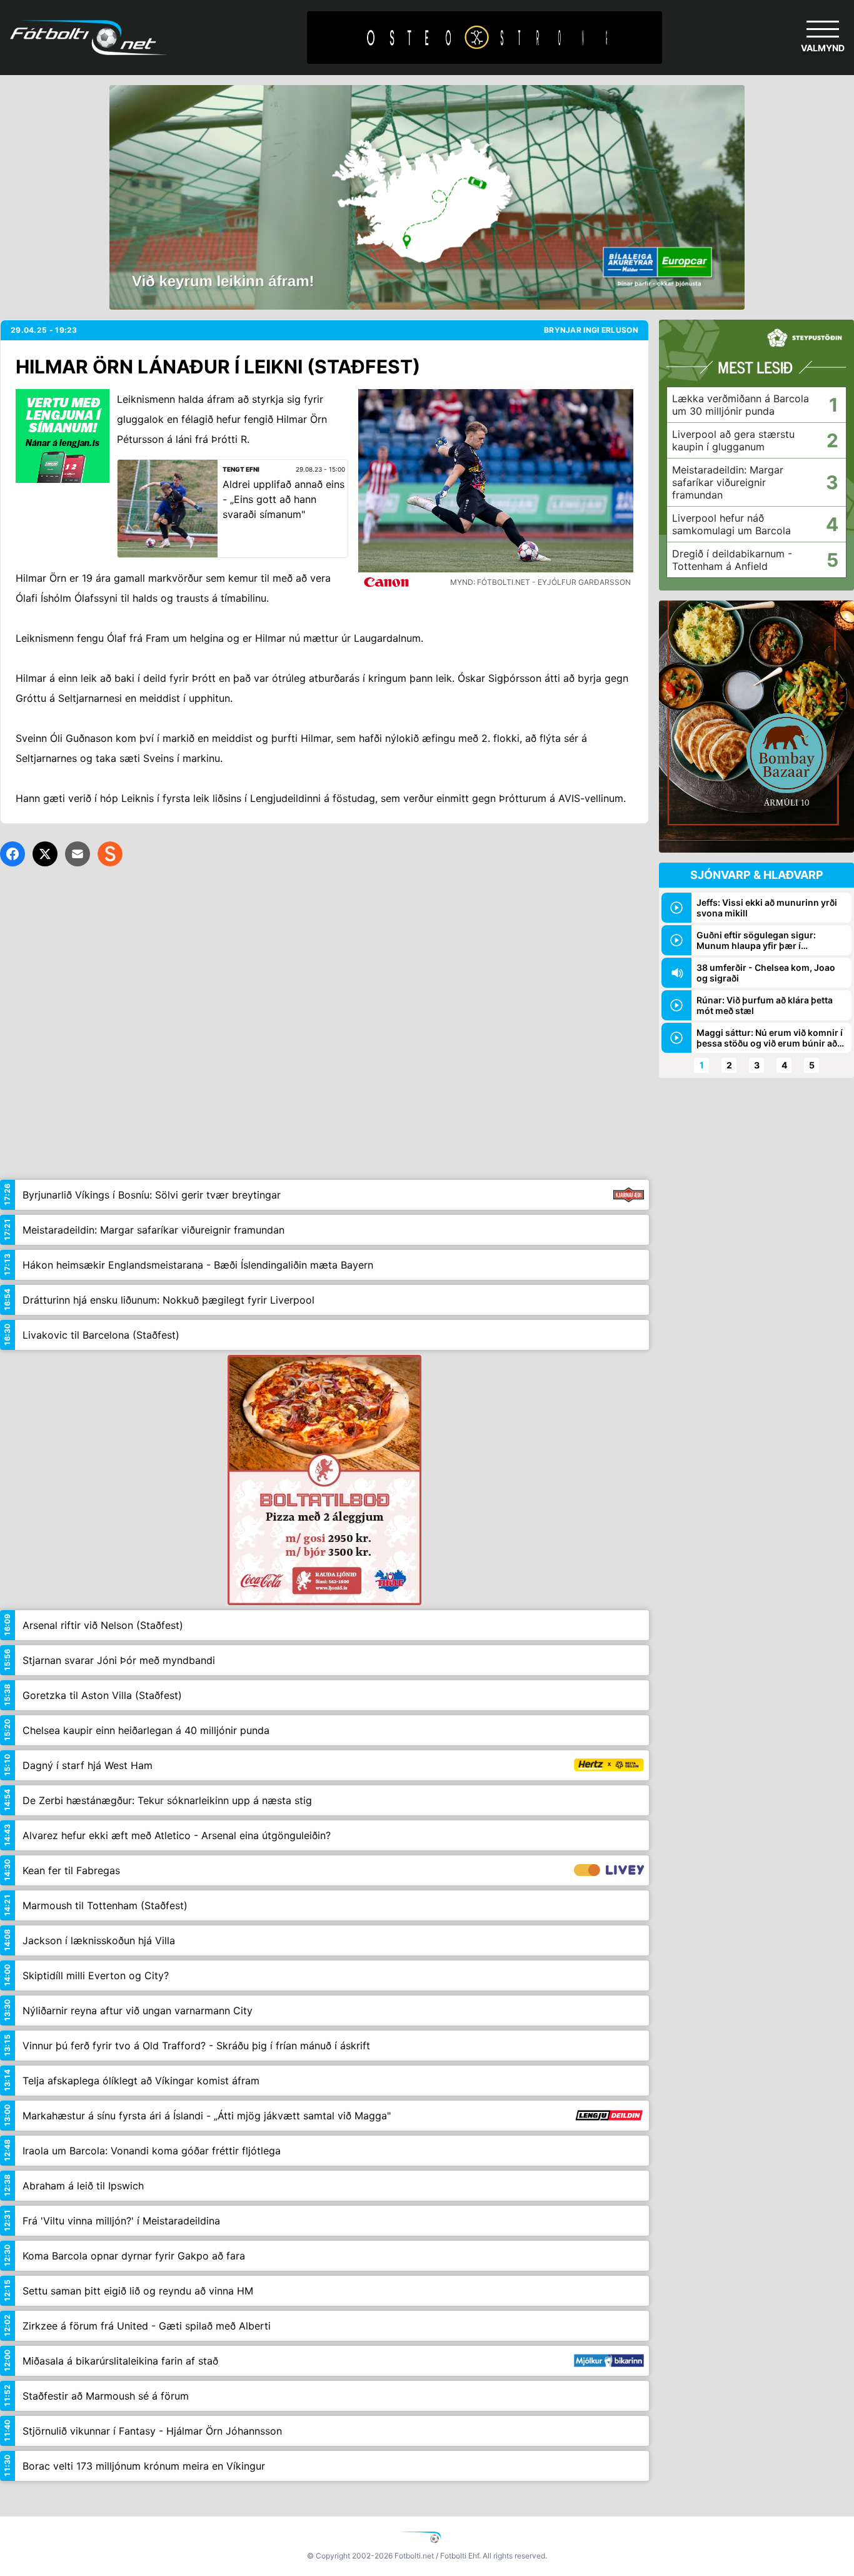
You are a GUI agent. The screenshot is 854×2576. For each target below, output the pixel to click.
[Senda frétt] (78, 854)
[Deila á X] (45, 854)
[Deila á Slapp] (110, 854)
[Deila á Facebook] (13, 854)
